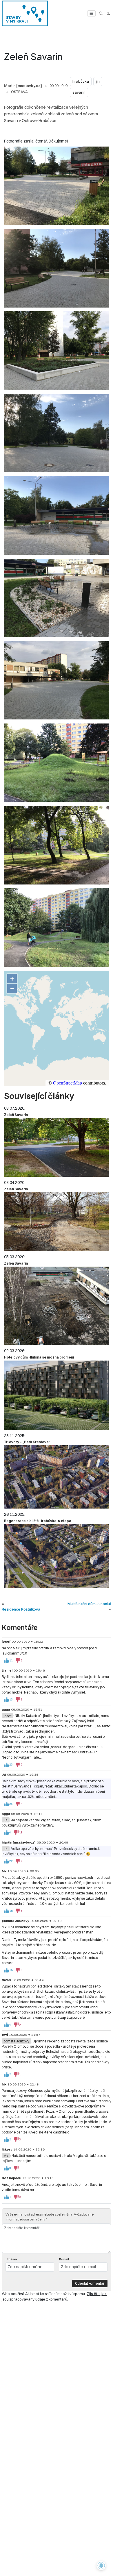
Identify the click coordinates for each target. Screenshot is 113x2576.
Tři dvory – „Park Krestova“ (27, 1442)
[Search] (101, 13)
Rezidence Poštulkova (21, 1609)
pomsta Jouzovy (16, 2041)
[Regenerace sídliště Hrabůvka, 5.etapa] (57, 1556)
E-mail (64, 2259)
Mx (6, 2156)
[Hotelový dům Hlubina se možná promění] (57, 1395)
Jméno (11, 2259)
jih (98, 81)
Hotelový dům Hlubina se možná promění (39, 1357)
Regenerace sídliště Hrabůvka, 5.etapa (38, 1521)
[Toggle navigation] (91, 13)
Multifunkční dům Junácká (89, 1604)
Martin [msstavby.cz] (23, 86)
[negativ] (18, 1661)
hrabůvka (81, 81)
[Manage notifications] (101, 2566)
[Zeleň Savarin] (57, 1147)
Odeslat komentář (90, 2283)
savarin (79, 92)
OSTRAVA (19, 92)
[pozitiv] (6, 1661)
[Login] (108, 13)
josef (7, 1716)
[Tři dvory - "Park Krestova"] (57, 1477)
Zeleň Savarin (16, 1115)
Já (6, 1820)
